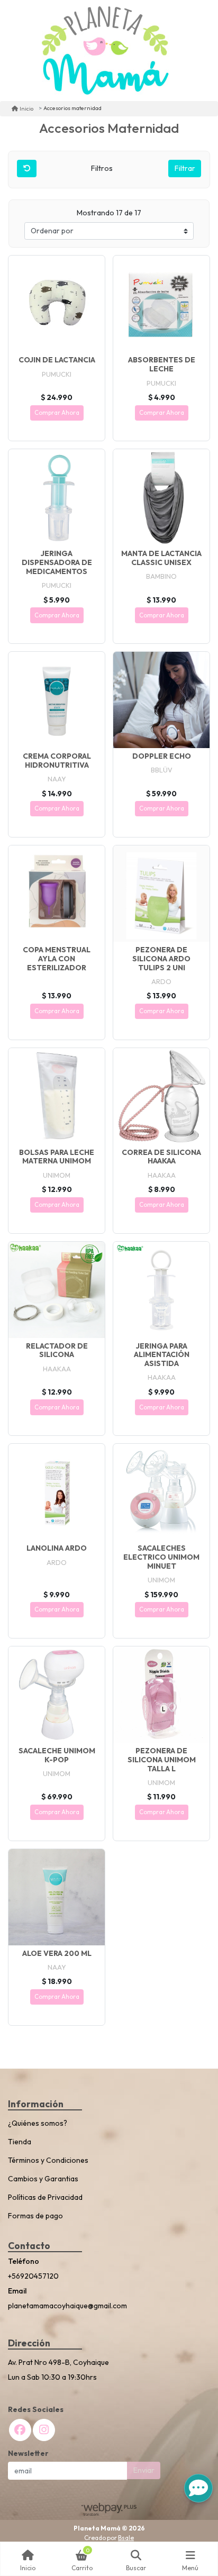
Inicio (26, 108)
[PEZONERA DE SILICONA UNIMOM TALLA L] (161, 1695)
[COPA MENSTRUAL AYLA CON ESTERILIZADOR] (57, 894)
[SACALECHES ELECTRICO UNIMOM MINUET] (161, 1492)
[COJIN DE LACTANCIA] (57, 304)
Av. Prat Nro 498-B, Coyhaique (58, 2362)
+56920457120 (33, 2276)
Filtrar (185, 168)
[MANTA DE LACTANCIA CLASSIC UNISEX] (161, 497)
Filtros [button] (103, 168)
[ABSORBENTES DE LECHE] (161, 304)
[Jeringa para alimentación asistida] (161, 1290)
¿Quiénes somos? (38, 2123)
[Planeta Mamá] (105, 51)
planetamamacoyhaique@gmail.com (67, 2306)
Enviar (144, 2470)
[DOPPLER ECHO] (161, 700)
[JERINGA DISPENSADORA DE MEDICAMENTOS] (57, 497)
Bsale (126, 2538)
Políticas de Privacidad (45, 2197)
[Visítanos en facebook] (20, 2430)
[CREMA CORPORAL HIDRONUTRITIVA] (57, 700)
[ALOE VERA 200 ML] (57, 1897)
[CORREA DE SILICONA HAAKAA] (161, 1096)
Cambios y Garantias (43, 2179)
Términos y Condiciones (48, 2160)
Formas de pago (35, 2216)
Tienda (20, 2142)
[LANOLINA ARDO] (57, 1492)
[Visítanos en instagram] (44, 2430)
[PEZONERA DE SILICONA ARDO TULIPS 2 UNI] (161, 894)
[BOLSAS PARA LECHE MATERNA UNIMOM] (57, 1096)
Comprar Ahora (57, 413)
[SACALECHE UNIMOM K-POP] (57, 1695)
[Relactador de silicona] (57, 1290)
